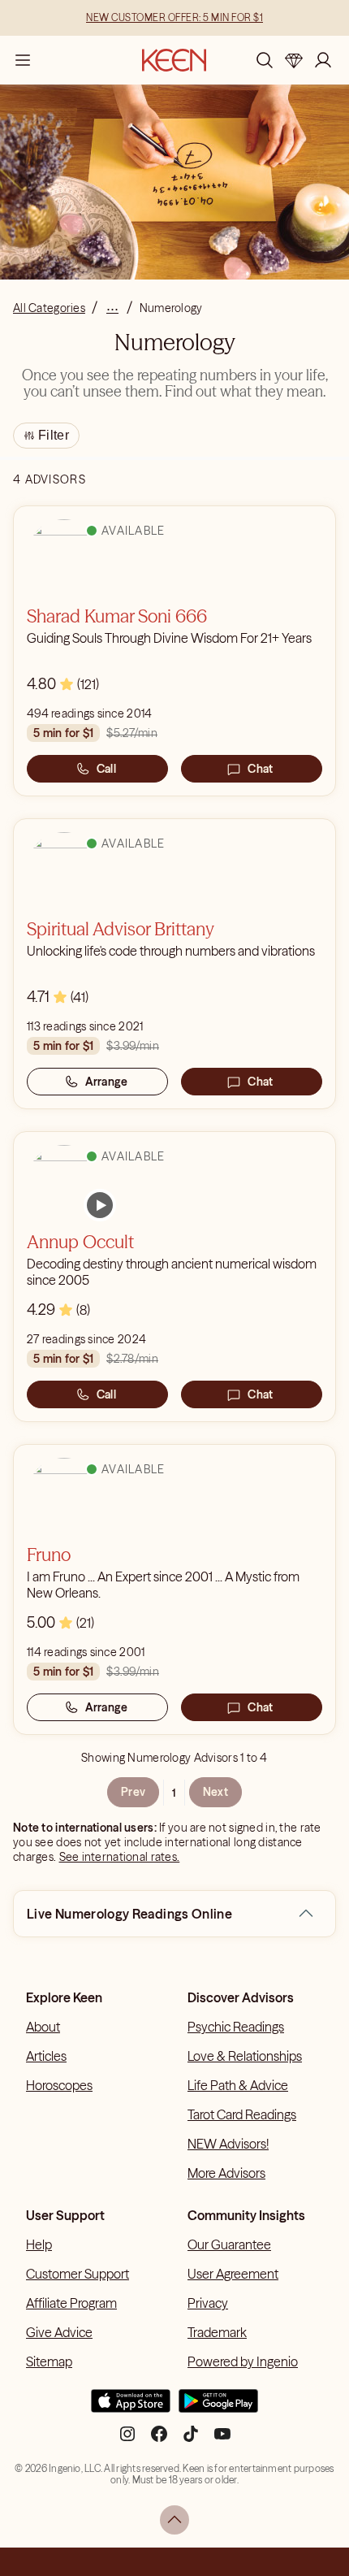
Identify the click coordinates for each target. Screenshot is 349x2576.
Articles (46, 2056)
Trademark (217, 2332)
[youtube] (222, 2440)
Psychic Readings (236, 2027)
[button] (306, 1914)
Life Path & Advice (238, 2085)
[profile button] (323, 60)
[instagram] (127, 2440)
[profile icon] (323, 60)
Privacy (208, 2303)
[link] (100, 1205)
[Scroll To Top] (174, 2520)
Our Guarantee (229, 2244)
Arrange (107, 1082)
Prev (133, 1792)
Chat (260, 769)
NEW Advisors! (228, 2144)
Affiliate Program (71, 2303)
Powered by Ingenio (243, 2361)
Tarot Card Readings (242, 2114)
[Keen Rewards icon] (294, 60)
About (43, 2027)
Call (106, 769)
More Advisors (226, 2173)
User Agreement (233, 2274)
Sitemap (49, 2361)
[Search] (265, 60)
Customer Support (78, 2274)
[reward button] (294, 60)
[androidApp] (218, 2408)
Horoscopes (59, 2085)
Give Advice (59, 2332)
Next (215, 1792)
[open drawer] (23, 60)
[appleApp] (131, 2408)
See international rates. (120, 1857)
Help (39, 2244)
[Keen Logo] (174, 60)
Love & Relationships (245, 2056)
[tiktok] (191, 2440)
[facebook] (159, 2440)
